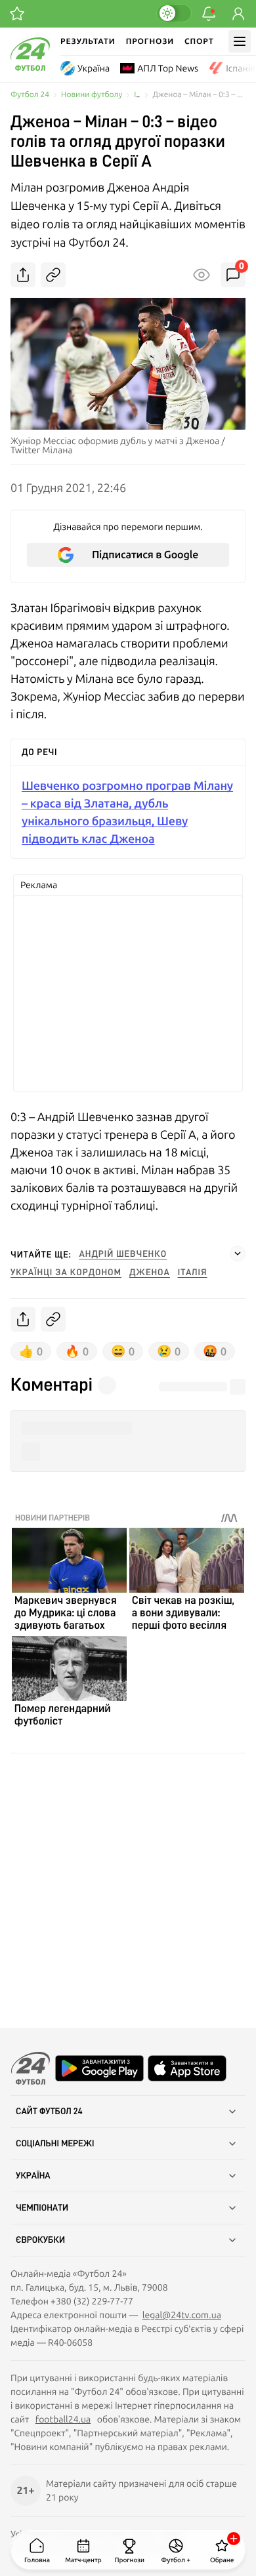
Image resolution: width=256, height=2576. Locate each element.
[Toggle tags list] (238, 1254)
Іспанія (240, 68)
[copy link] (53, 275)
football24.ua (63, 2419)
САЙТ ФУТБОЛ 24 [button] (49, 2112)
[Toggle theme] (174, 13)
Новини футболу (92, 95)
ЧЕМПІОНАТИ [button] (42, 2208)
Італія (193, 1273)
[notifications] (209, 14)
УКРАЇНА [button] (33, 2176)
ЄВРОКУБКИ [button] (40, 2240)
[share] (23, 275)
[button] (128, 1428)
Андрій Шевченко (123, 1254)
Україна (94, 68)
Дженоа (150, 1273)
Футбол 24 (30, 95)
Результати (88, 41)
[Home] (30, 68)
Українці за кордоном (66, 1273)
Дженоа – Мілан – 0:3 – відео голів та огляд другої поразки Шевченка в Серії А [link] (199, 95)
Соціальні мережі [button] (55, 2144)
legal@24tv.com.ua (182, 2315)
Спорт (199, 41)
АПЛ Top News (168, 68)
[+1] (17, 14)
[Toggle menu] (240, 41)
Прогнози (150, 41)
